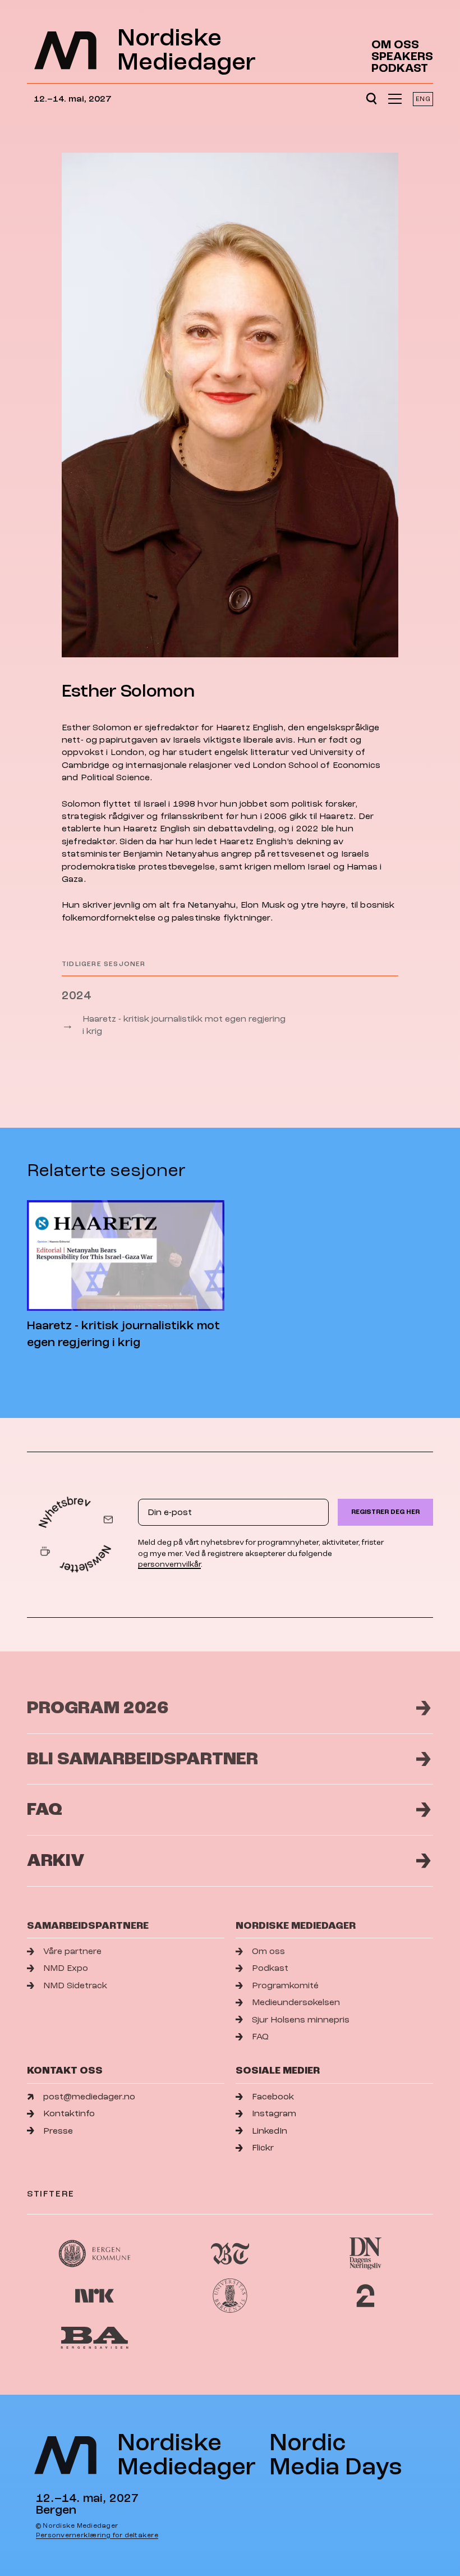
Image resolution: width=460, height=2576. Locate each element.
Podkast (400, 68)
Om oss (395, 45)
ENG (423, 99)
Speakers (402, 56)
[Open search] (371, 99)
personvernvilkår (169, 1564)
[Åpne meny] (395, 99)
